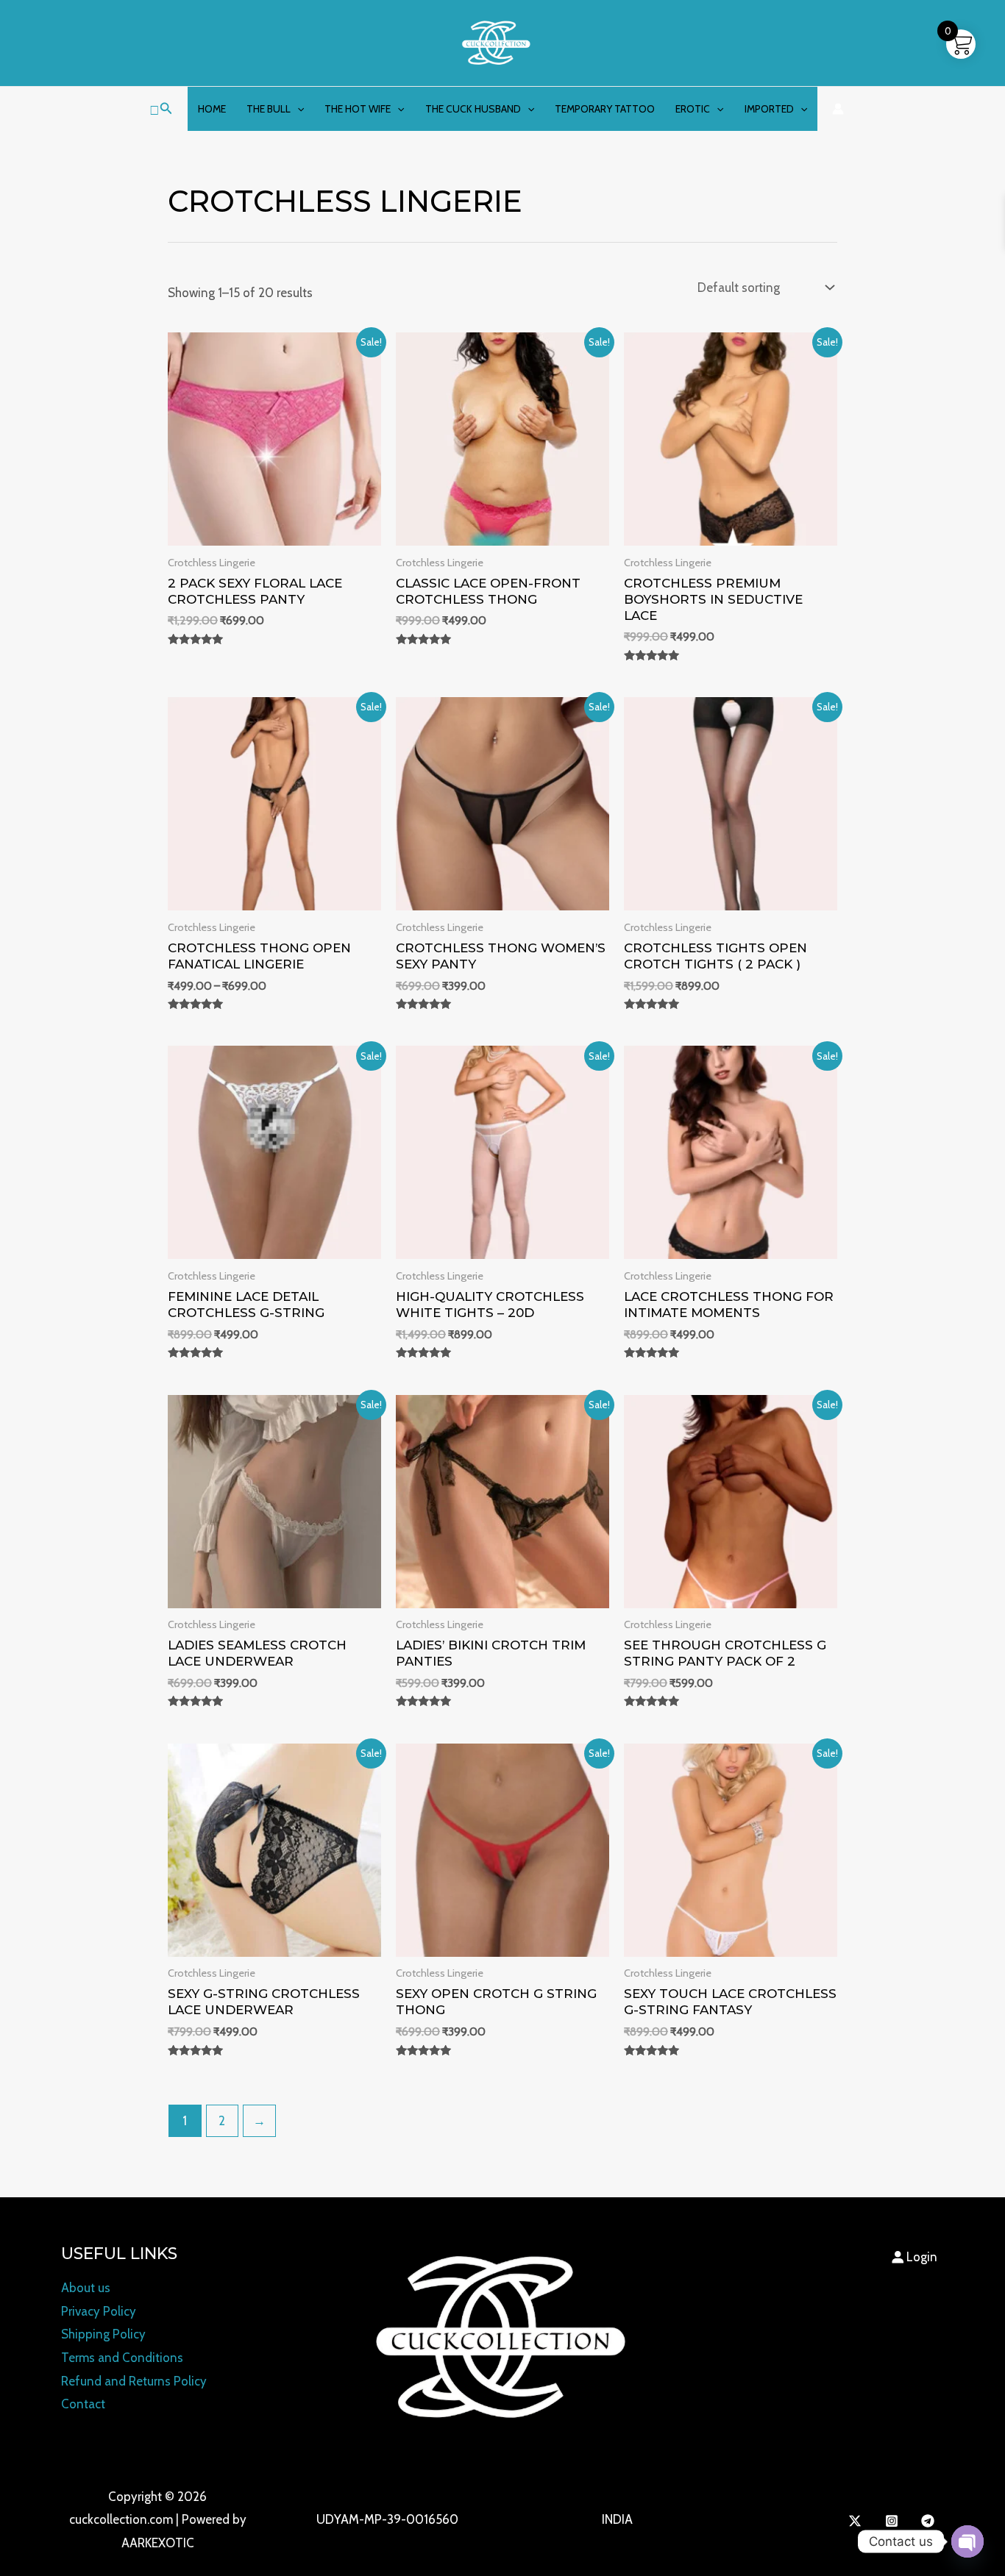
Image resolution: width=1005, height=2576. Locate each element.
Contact (83, 2404)
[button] (161, 109)
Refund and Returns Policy (134, 2381)
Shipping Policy (103, 2334)
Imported (769, 109)
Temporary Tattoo (605, 109)
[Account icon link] (838, 109)
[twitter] (857, 2521)
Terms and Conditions (122, 2358)
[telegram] (930, 2521)
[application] (297, 109)
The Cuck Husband (473, 109)
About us (86, 2288)
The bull (269, 109)
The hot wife (358, 109)
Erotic (693, 109)
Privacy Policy (99, 2311)
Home (212, 109)
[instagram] (894, 2521)
